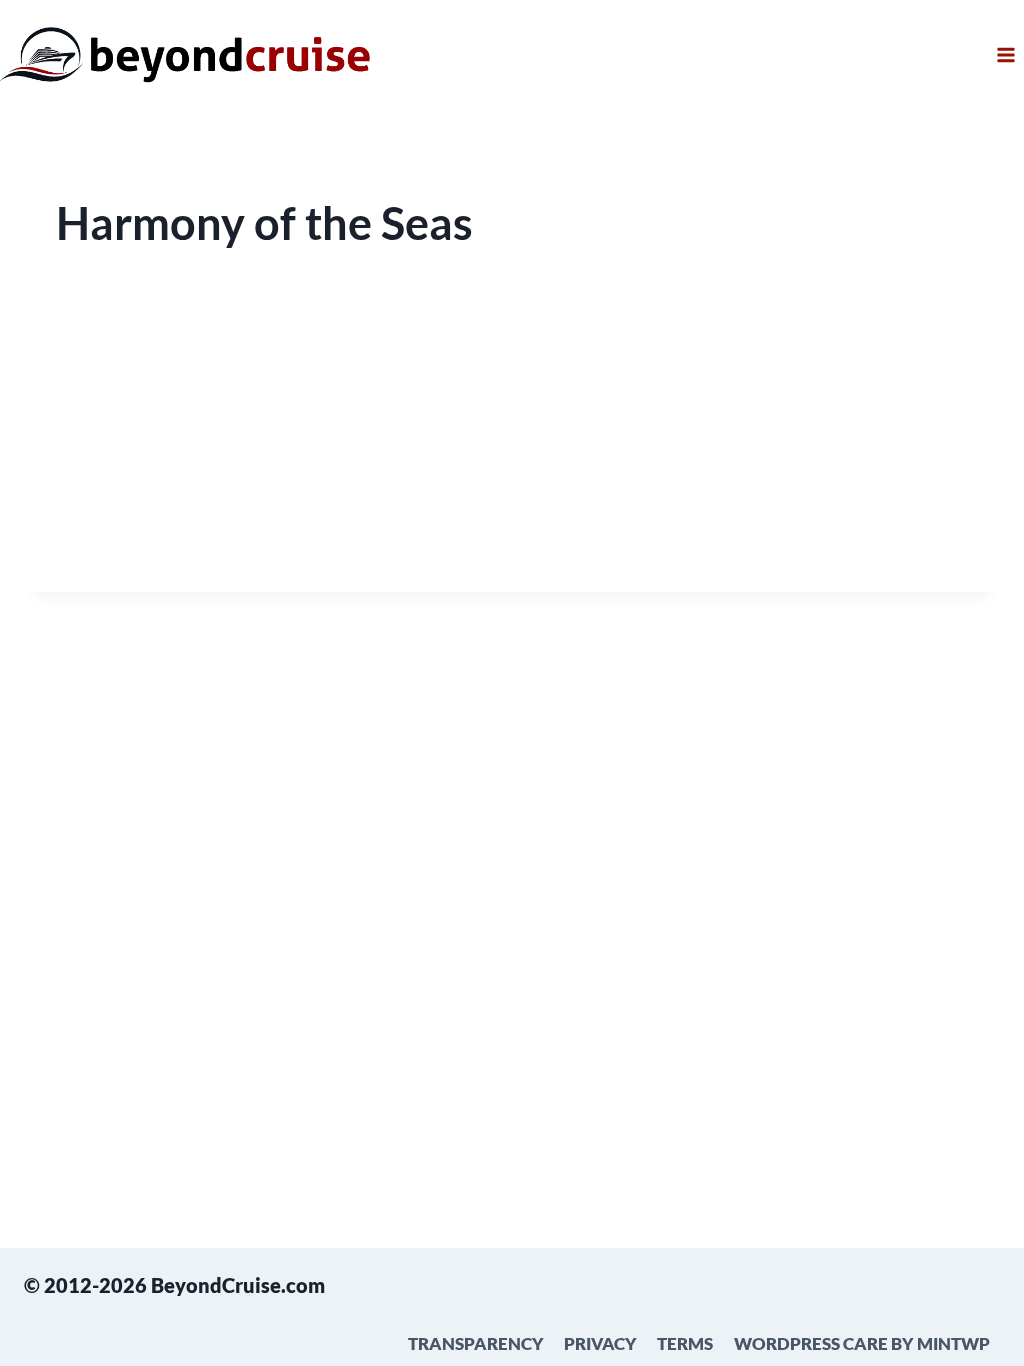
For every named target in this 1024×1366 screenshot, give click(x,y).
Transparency (476, 1343)
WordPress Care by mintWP (862, 1343)
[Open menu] (1005, 54)
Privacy (600, 1343)
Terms (685, 1343)
